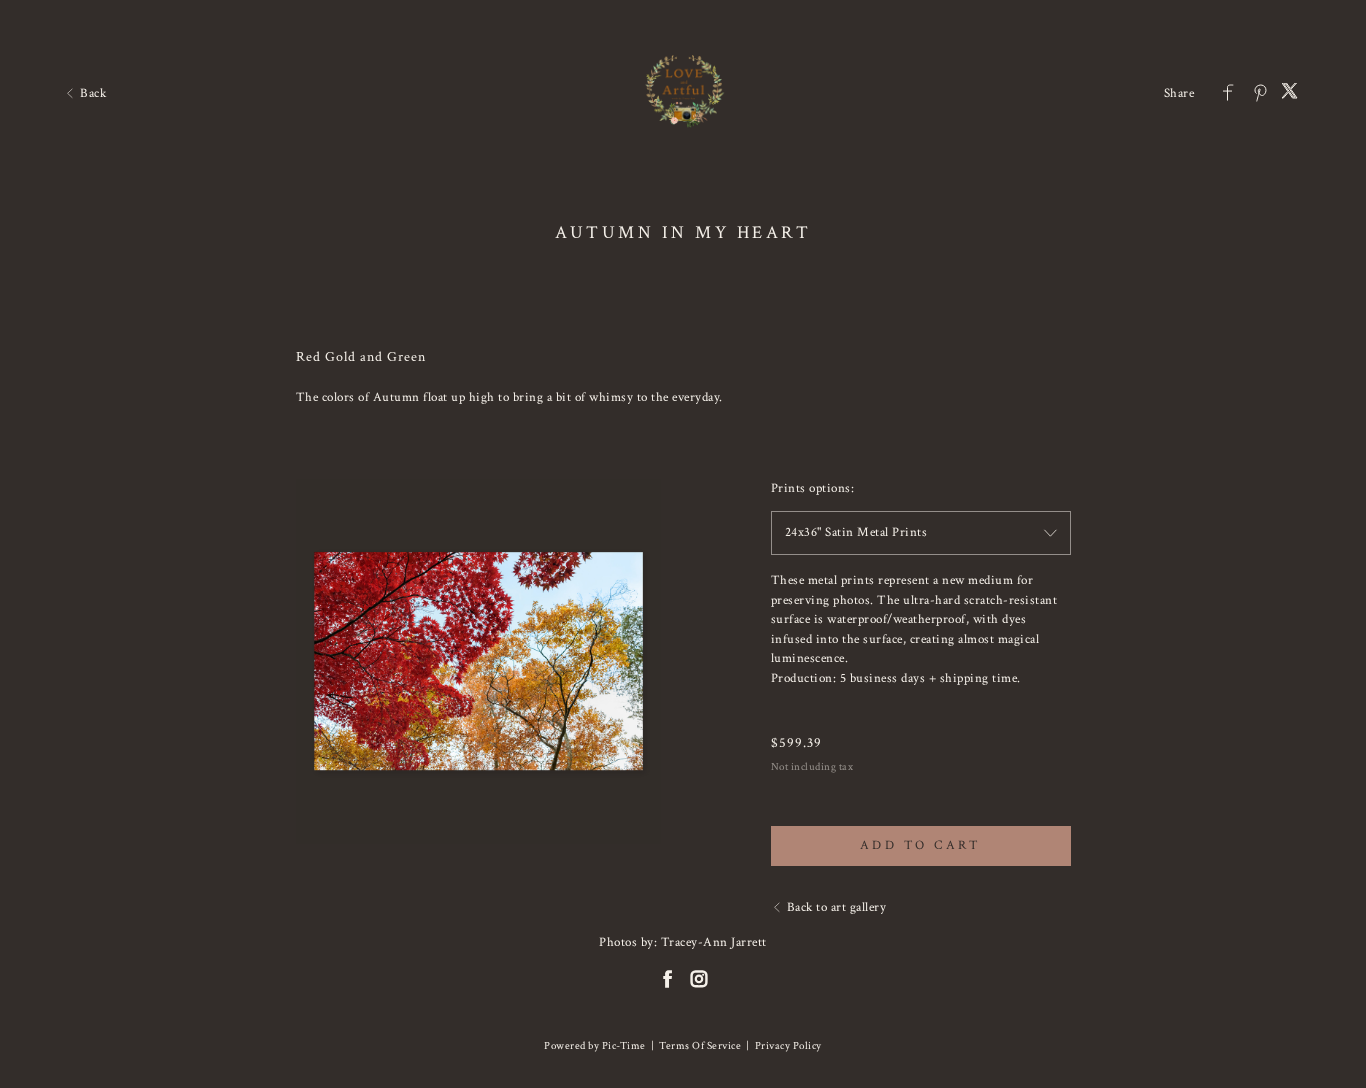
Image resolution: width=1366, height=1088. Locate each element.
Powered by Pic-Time (595, 1046)
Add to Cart (921, 845)
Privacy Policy (788, 1046)
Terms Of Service (700, 1046)
